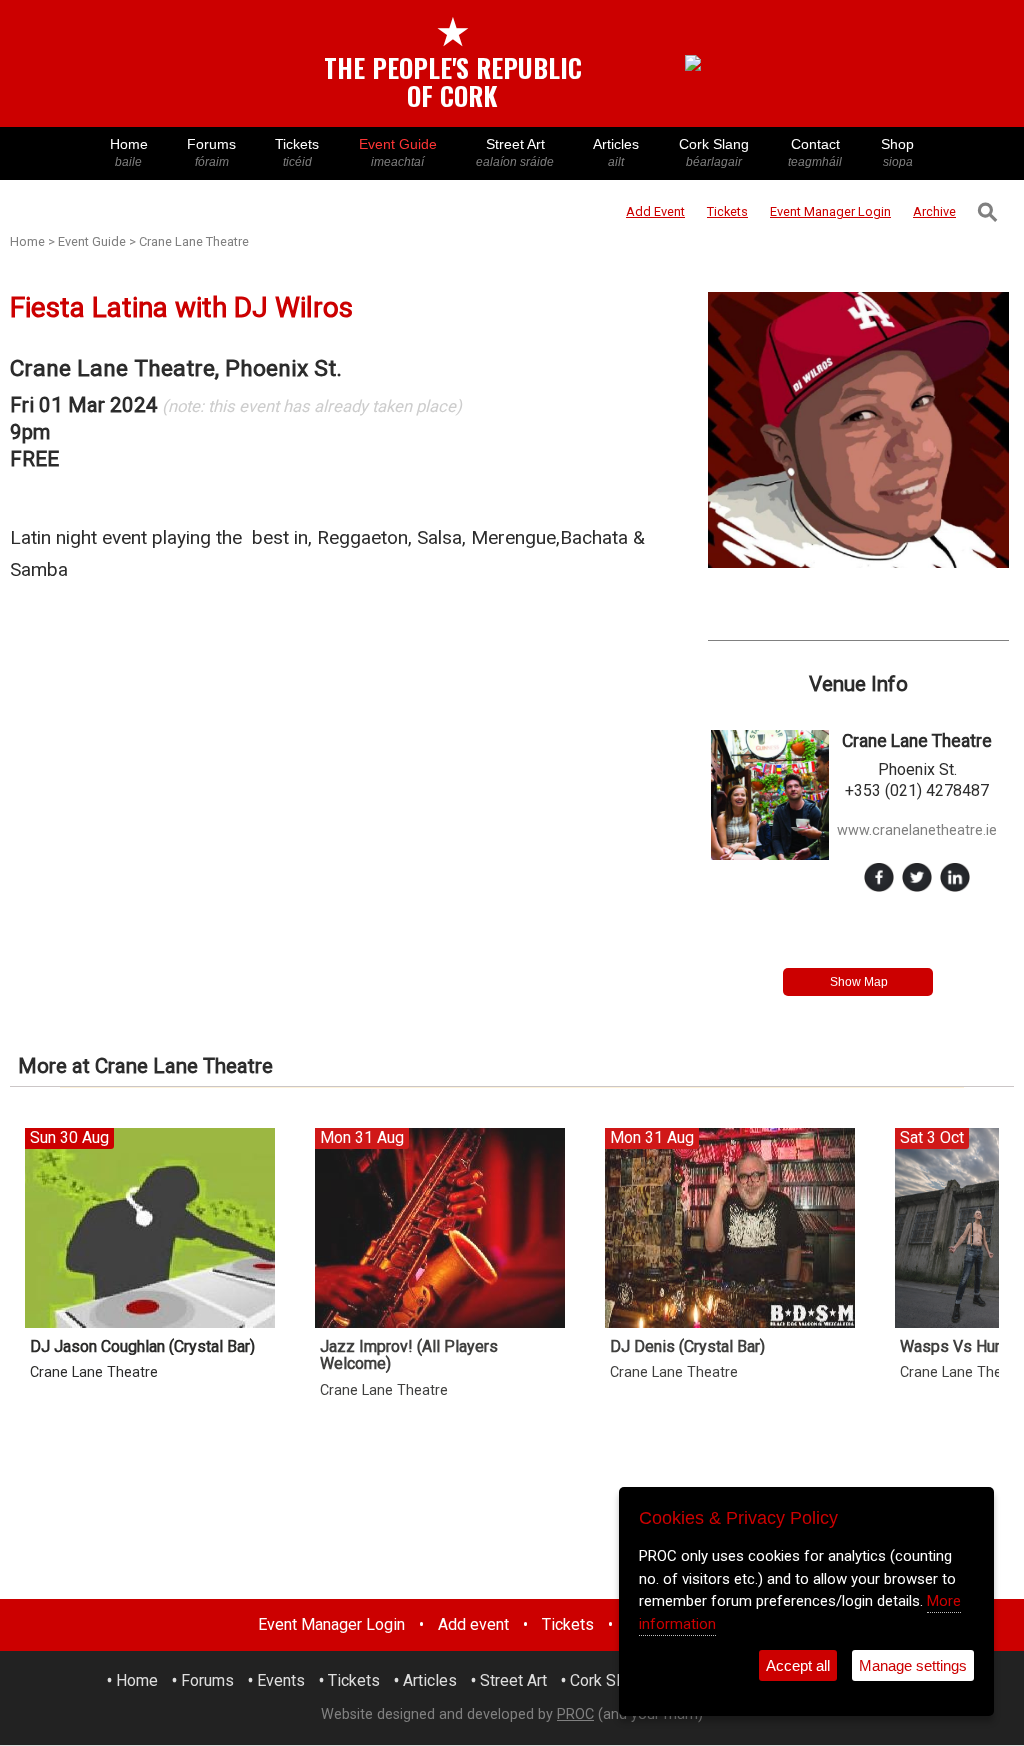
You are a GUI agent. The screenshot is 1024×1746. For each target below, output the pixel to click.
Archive (934, 211)
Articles (616, 152)
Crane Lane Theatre (194, 241)
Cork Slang (714, 152)
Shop (897, 152)
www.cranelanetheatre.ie (917, 830)
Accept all (798, 1665)
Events (281, 1680)
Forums (211, 152)
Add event (473, 1624)
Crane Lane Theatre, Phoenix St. (176, 368)
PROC (575, 1714)
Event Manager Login (331, 1624)
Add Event (655, 211)
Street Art (515, 152)
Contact (815, 152)
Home (129, 152)
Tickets (297, 152)
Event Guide (398, 152)
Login (830, 211)
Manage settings (913, 1665)
